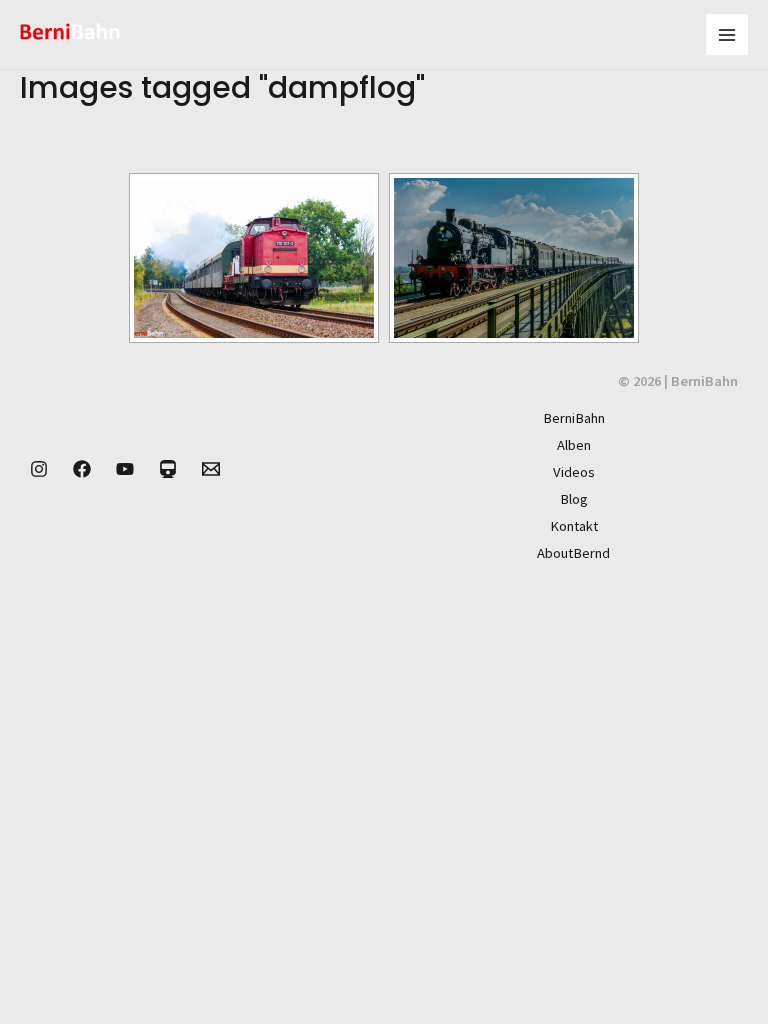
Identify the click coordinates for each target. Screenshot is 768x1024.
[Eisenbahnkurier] (168, 469)
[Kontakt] (211, 469)
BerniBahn (574, 418)
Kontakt (574, 526)
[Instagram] (39, 469)
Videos (574, 472)
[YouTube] (125, 469)
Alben (574, 445)
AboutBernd (573, 553)
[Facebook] (82, 469)
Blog (574, 499)
